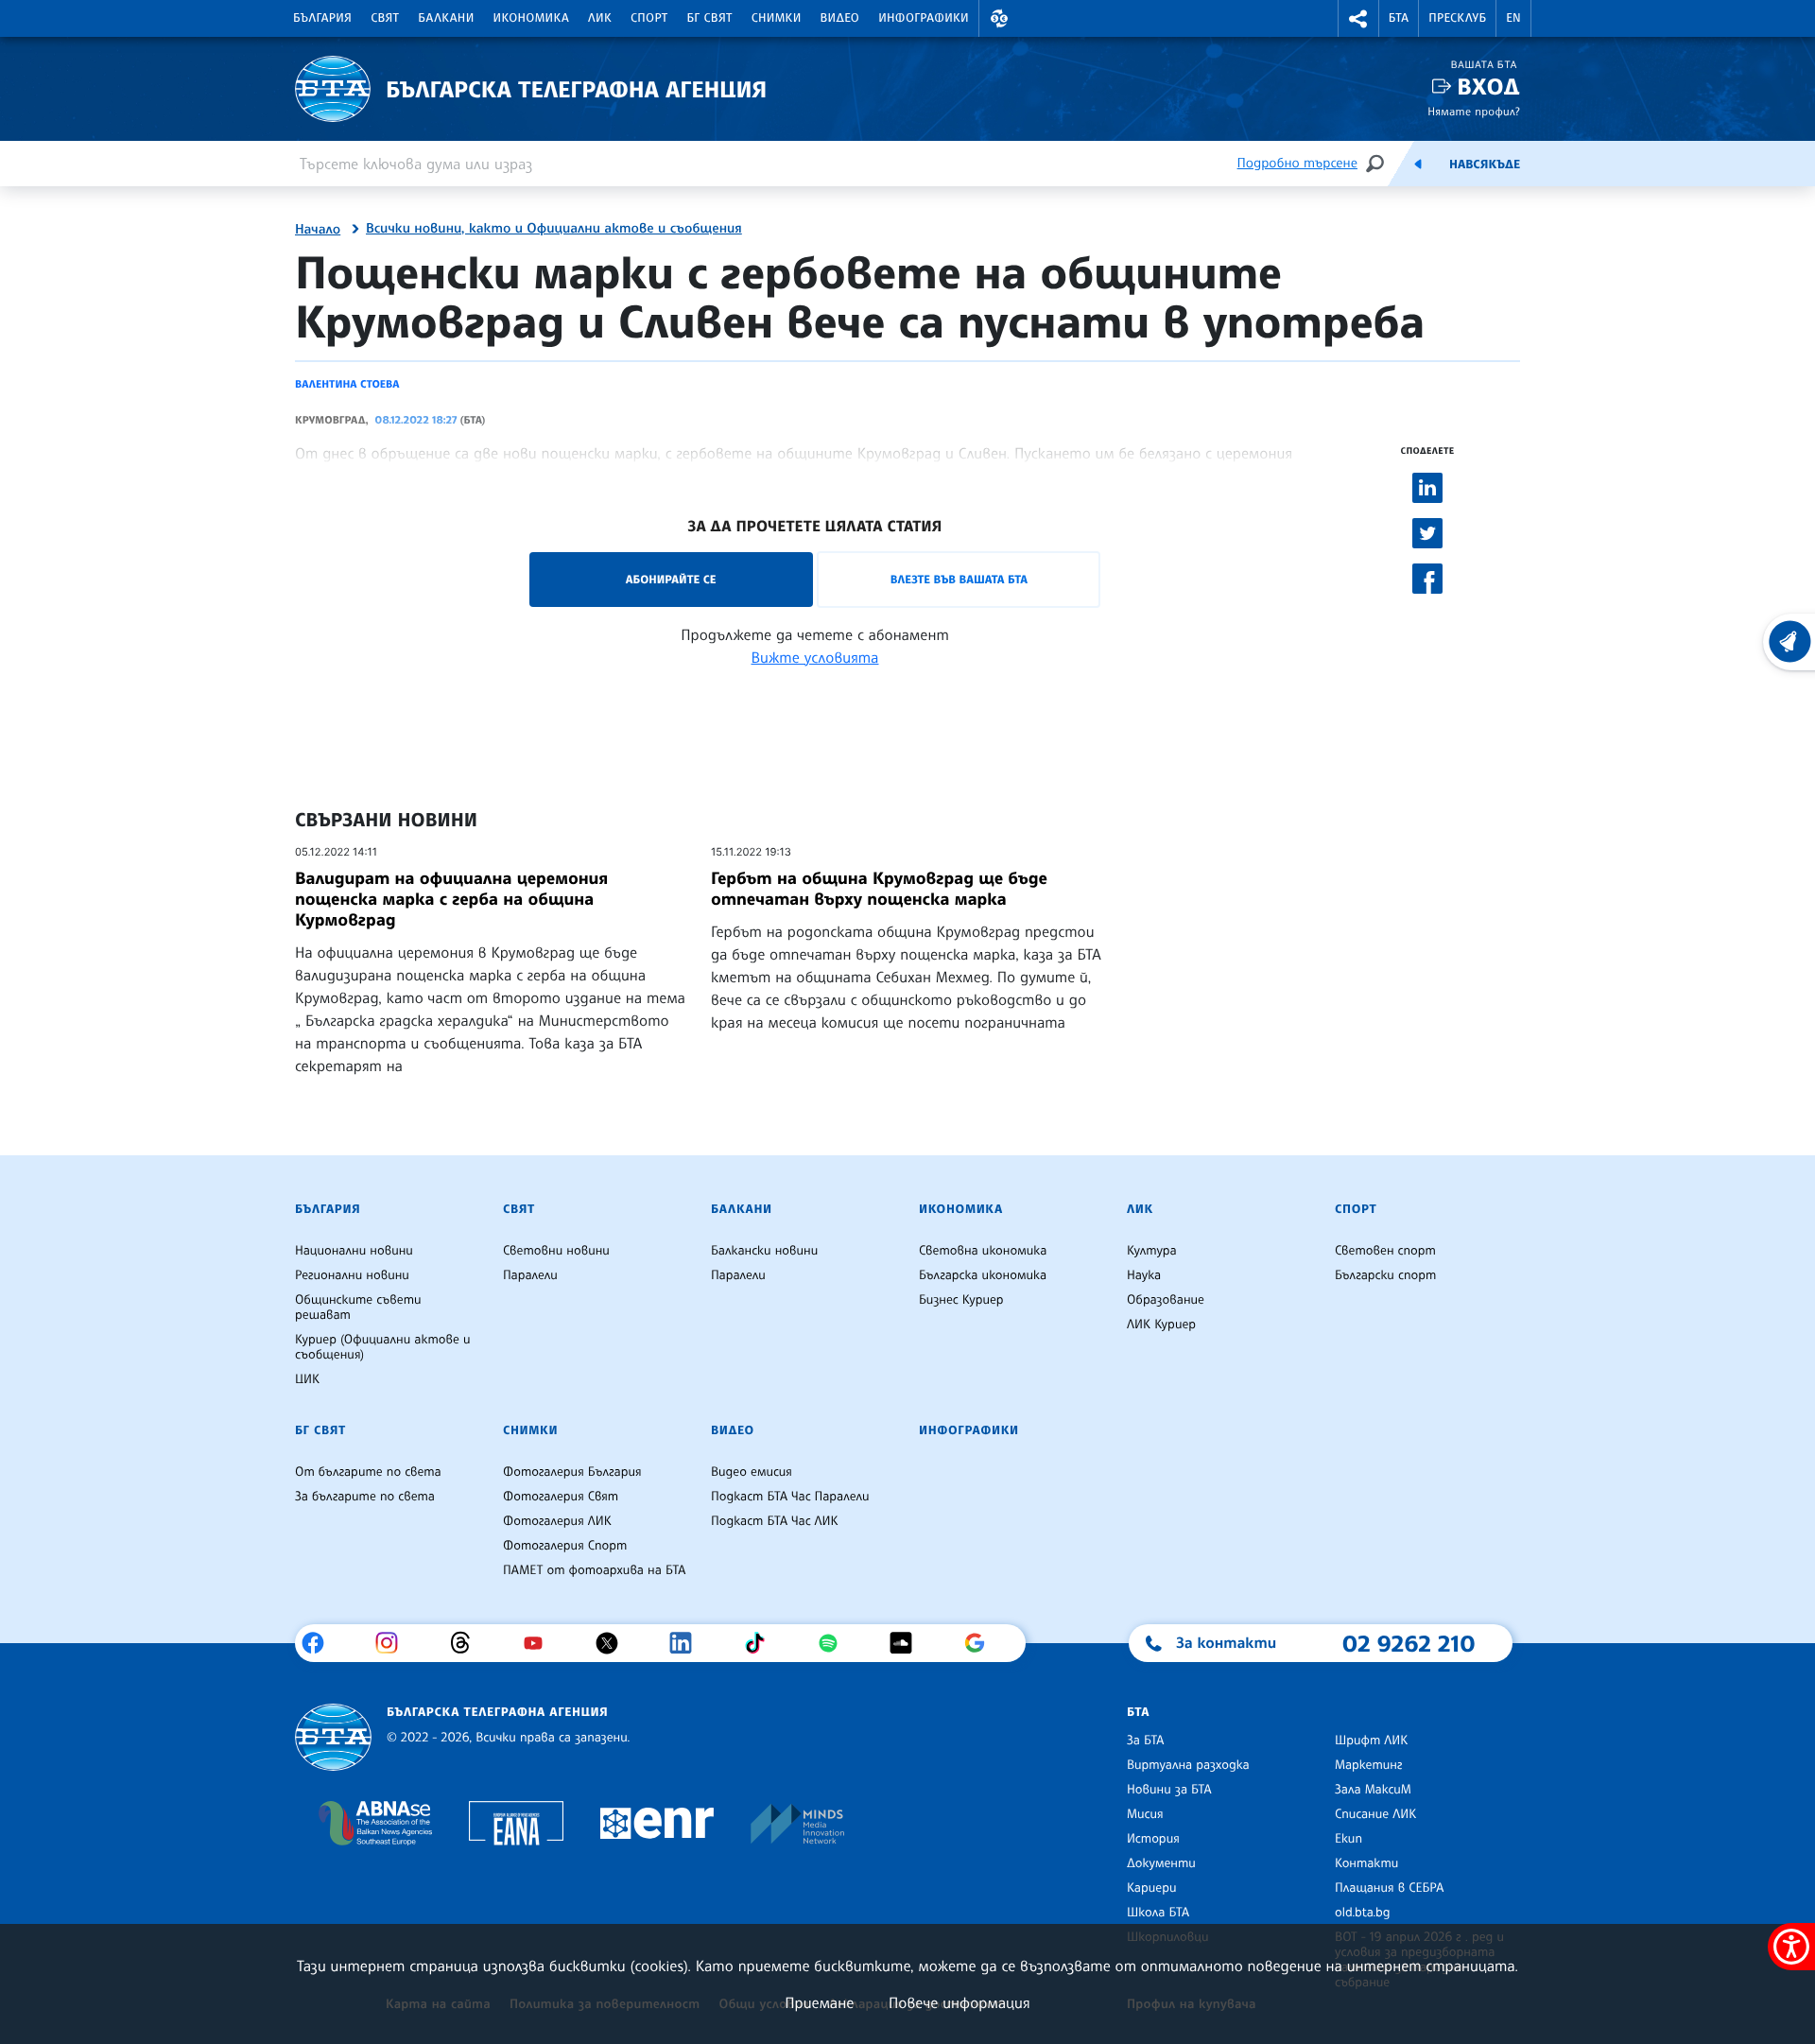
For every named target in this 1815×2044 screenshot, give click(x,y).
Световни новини (556, 1251)
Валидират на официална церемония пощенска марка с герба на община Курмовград (451, 899)
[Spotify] (835, 1643)
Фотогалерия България (572, 1472)
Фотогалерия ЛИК (557, 1521)
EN (1513, 18)
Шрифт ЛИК (1371, 1741)
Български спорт (1385, 1275)
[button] (999, 18)
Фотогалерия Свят (561, 1497)
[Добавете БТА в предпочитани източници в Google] (982, 1643)
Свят (385, 18)
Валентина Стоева (347, 384)
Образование (1166, 1300)
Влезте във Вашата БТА (959, 579)
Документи (1161, 1863)
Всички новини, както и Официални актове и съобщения (554, 229)
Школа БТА (1158, 1913)
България (322, 18)
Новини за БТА (1169, 1790)
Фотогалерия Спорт (565, 1546)
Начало (318, 230)
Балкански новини (764, 1251)
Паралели (530, 1275)
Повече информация (959, 2002)
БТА (1399, 18)
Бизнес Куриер (961, 1300)
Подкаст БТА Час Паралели (790, 1497)
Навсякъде (1485, 165)
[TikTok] (761, 1643)
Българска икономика (983, 1275)
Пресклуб (1457, 18)
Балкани (446, 18)
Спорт (649, 18)
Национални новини (354, 1251)
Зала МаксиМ (1373, 1790)
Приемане (819, 2002)
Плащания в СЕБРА (1389, 1888)
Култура (1152, 1251)
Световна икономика (983, 1251)
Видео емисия (752, 1472)
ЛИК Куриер (1161, 1325)
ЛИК (600, 18)
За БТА (1145, 1741)
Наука (1144, 1275)
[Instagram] (394, 1643)
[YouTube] (540, 1643)
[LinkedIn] (688, 1643)
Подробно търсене (1297, 163)
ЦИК (307, 1379)
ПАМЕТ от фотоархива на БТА (594, 1570)
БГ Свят (710, 18)
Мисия (1145, 1814)
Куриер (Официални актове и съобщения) (383, 1347)
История (1153, 1839)
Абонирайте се (671, 579)
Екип (1348, 1839)
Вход (1488, 87)
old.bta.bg (1363, 1913)
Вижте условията (815, 657)
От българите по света (368, 1472)
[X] (614, 1643)
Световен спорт (1385, 1251)
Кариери (1152, 1888)
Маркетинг (1368, 1765)
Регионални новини (352, 1275)
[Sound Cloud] (908, 1643)
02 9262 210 (1409, 1643)
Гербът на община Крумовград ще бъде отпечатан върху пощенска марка (879, 889)
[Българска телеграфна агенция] (333, 1737)
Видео (840, 18)
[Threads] (467, 1643)
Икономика (532, 18)
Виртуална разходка (1188, 1765)
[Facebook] (320, 1643)
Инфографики (924, 18)
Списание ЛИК (1375, 1814)
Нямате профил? (1474, 111)
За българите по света (365, 1497)
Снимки (777, 18)
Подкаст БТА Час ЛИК (775, 1521)
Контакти (1366, 1863)
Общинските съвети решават (358, 1308)
